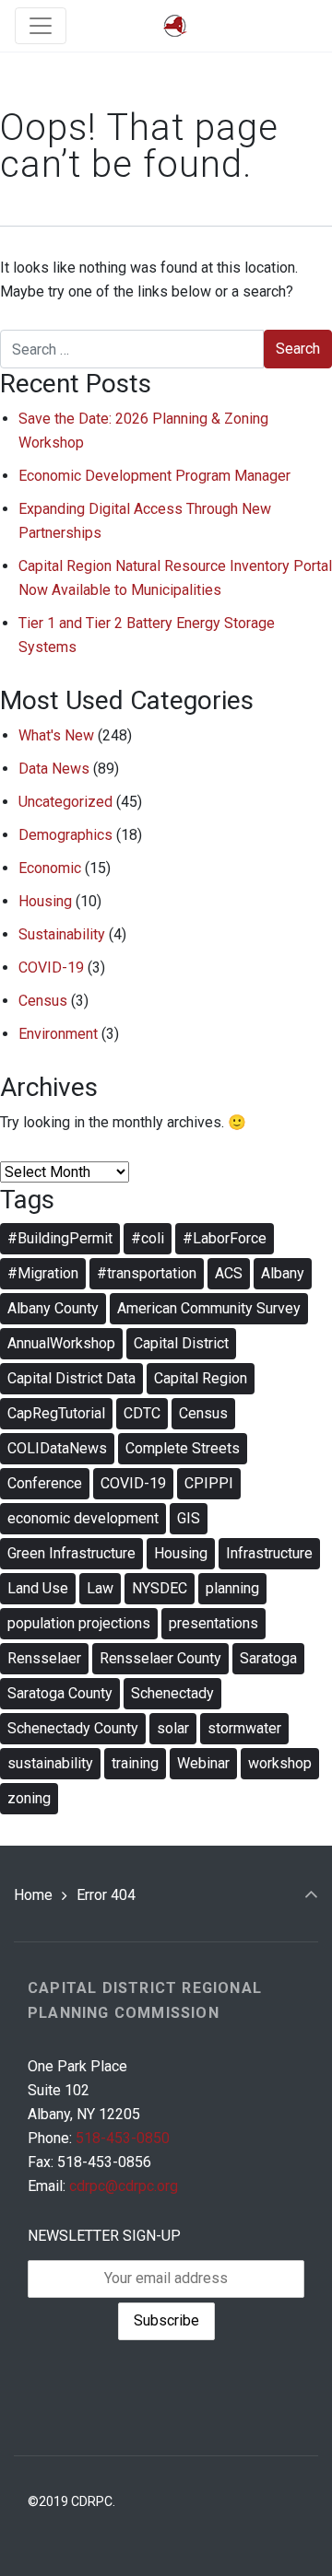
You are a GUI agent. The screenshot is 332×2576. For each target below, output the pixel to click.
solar (173, 1728)
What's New (56, 735)
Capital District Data (71, 1378)
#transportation (147, 1273)
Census (43, 1001)
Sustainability (62, 934)
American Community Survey (209, 1308)
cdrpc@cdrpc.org (124, 2186)
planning (232, 1588)
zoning (29, 1798)
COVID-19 (51, 967)
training (135, 1763)
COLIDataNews (57, 1448)
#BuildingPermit (60, 1238)
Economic (50, 868)
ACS (229, 1273)
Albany (283, 1273)
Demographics (65, 835)
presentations (213, 1623)
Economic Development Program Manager (154, 476)
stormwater (244, 1728)
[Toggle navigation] (41, 26)
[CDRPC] (175, 26)
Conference (45, 1483)
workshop (280, 1763)
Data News (54, 769)
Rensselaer (44, 1658)
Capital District (181, 1343)
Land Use (38, 1588)
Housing (45, 901)
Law (100, 1588)
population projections (79, 1623)
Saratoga (268, 1658)
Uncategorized (65, 802)
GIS (189, 1518)
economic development (83, 1518)
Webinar (203, 1763)
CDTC (142, 1413)
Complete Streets (183, 1448)
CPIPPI (209, 1483)
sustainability (50, 1763)
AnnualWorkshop (61, 1343)
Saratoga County (60, 1693)
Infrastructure (269, 1553)
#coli (148, 1238)
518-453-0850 (123, 2138)
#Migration (43, 1273)
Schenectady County (73, 1728)
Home (33, 1895)
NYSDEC (160, 1588)
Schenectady (172, 1693)
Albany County (53, 1308)
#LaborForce (225, 1238)
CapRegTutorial (56, 1413)
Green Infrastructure (71, 1553)
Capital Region (201, 1378)
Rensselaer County (160, 1658)
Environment (58, 1034)
